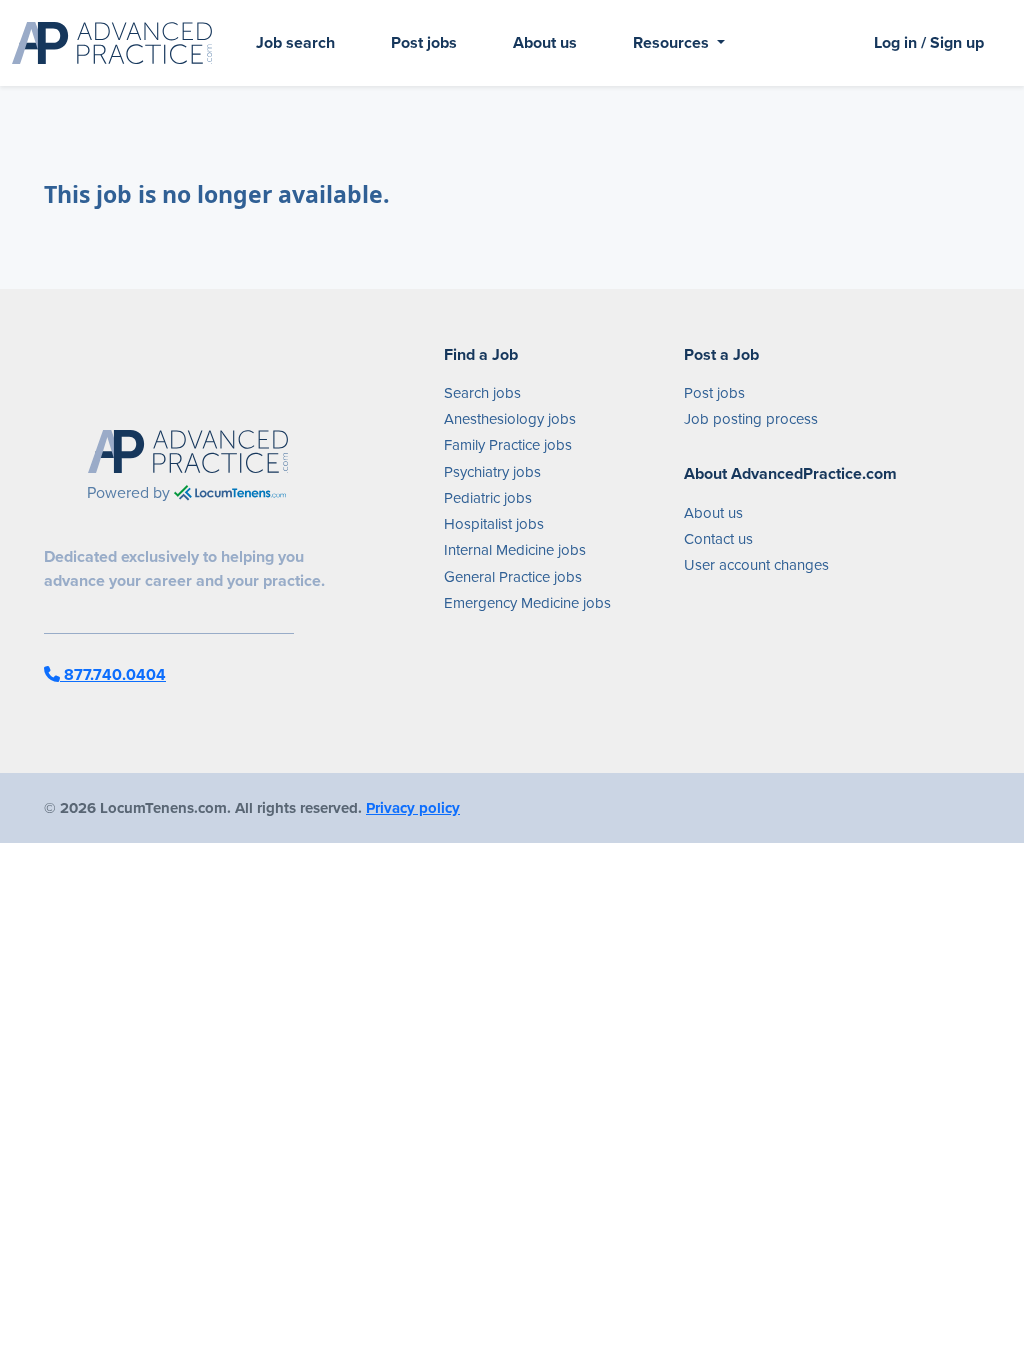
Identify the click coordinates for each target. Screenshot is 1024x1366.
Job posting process (751, 419)
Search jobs (482, 393)
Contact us (718, 539)
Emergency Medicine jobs (527, 603)
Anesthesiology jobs (510, 419)
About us (545, 42)
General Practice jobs (513, 577)
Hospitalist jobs (494, 524)
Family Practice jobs (508, 445)
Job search (295, 42)
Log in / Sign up (929, 42)
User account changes (756, 565)
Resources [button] (673, 42)
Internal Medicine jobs (515, 550)
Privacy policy (413, 808)
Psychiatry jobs (492, 472)
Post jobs (424, 42)
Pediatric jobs (488, 498)
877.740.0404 (113, 674)
